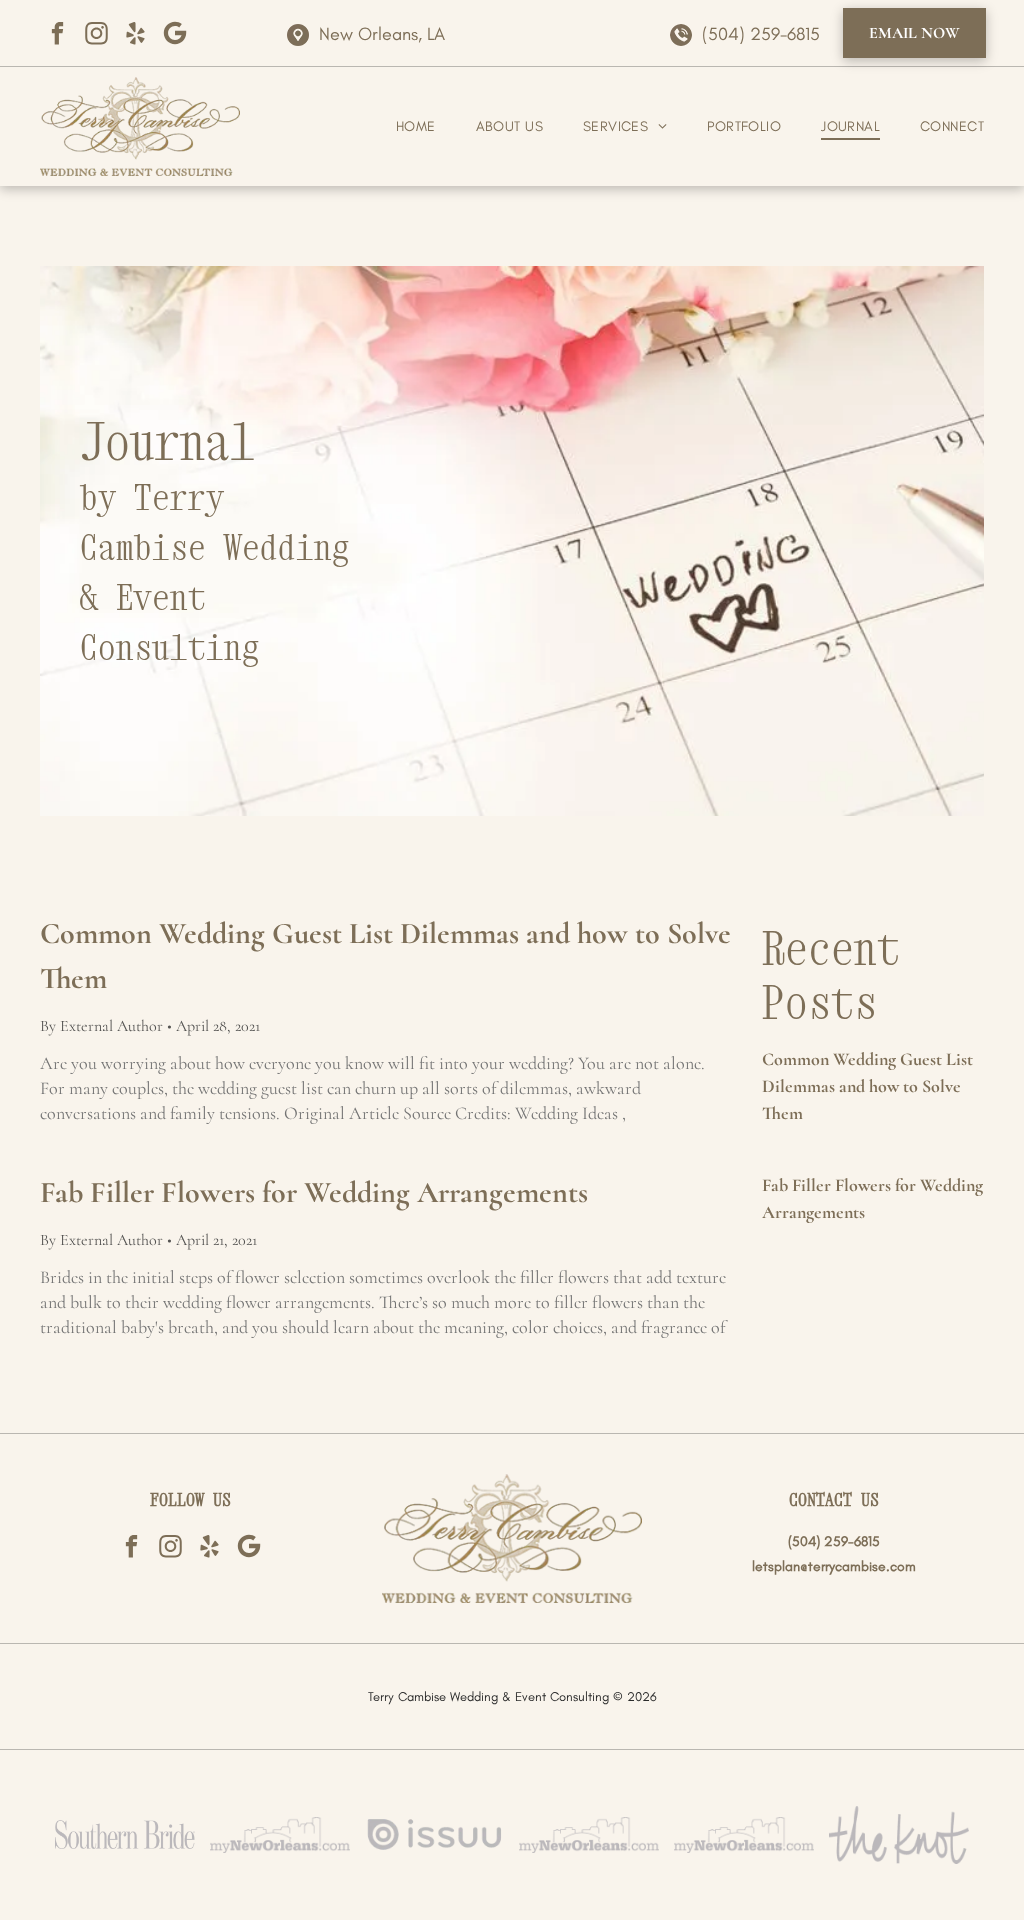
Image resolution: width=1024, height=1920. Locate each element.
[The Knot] (899, 1835)
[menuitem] (396, 126)
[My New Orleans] (280, 1835)
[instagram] (96, 33)
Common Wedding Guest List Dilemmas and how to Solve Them (385, 956)
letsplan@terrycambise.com (834, 1566)
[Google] (174, 33)
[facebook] (57, 33)
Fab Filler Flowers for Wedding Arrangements (314, 1192)
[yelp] (135, 33)
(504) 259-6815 (761, 34)
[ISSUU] (435, 1835)
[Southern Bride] (125, 1835)
